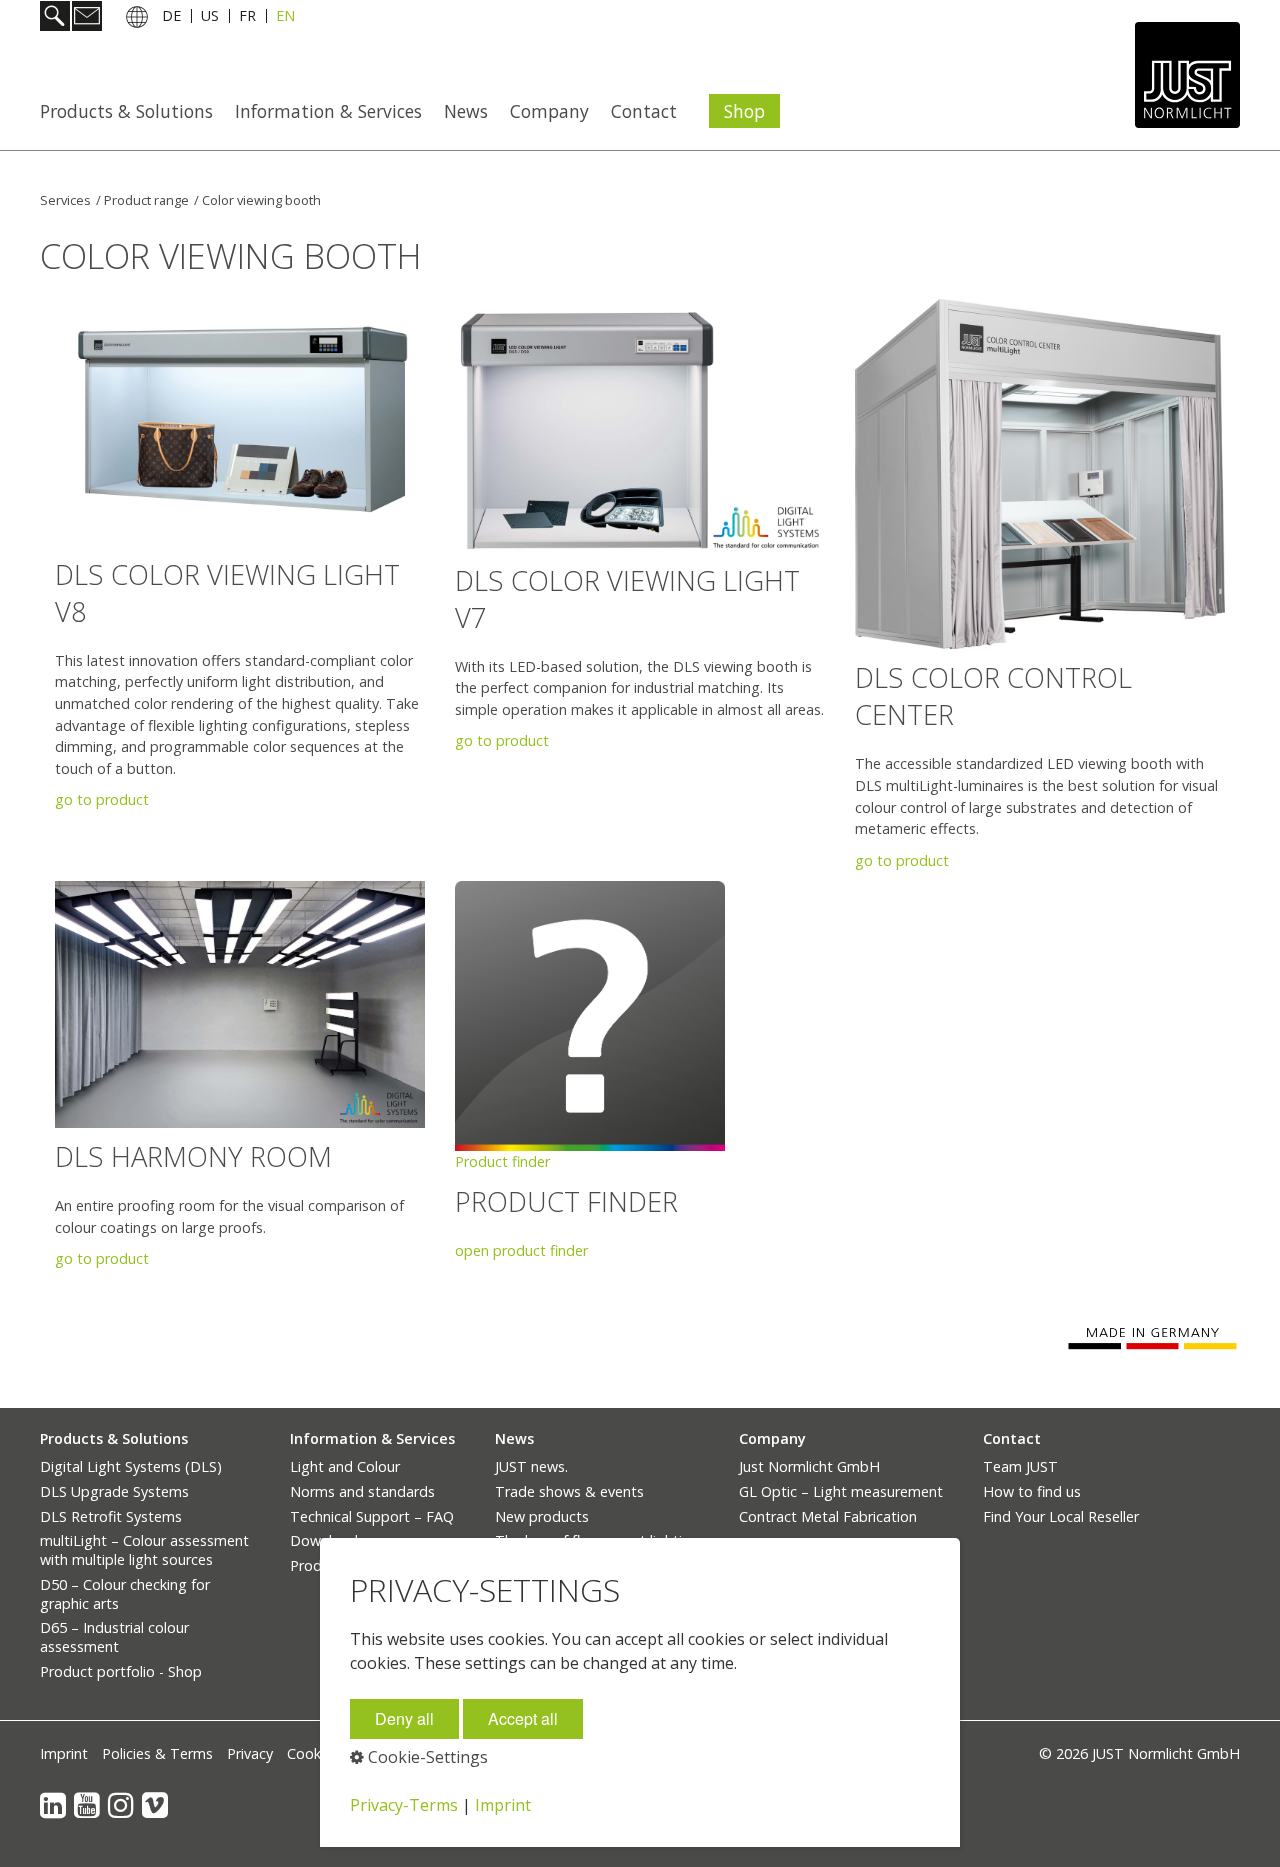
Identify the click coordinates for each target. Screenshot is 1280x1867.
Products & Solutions (126, 111)
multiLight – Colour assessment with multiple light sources (144, 1550)
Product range (146, 200)
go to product (102, 799)
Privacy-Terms (404, 1805)
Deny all (404, 1718)
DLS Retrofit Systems (111, 1516)
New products (542, 1516)
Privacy (250, 1753)
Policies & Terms (157, 1753)
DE (171, 18)
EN (285, 18)
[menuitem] (132, 111)
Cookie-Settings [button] (426, 1757)
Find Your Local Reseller (1061, 1516)
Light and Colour (345, 1466)
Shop (744, 111)
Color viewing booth (261, 200)
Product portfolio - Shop (121, 1671)
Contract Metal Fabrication (828, 1516)
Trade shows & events (569, 1491)
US (210, 18)
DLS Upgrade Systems (114, 1491)
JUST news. (531, 1466)
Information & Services (328, 111)
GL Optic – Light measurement (841, 1491)
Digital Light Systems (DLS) (131, 1466)
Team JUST (1020, 1466)
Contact (644, 111)
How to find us (1032, 1491)
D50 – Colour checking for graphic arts (125, 1594)
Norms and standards (362, 1491)
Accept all (523, 1718)
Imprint (64, 1753)
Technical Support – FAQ (372, 1516)
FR (247, 18)
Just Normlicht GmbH (809, 1466)
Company (549, 111)
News (466, 111)
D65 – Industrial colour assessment (114, 1637)
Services (65, 200)
